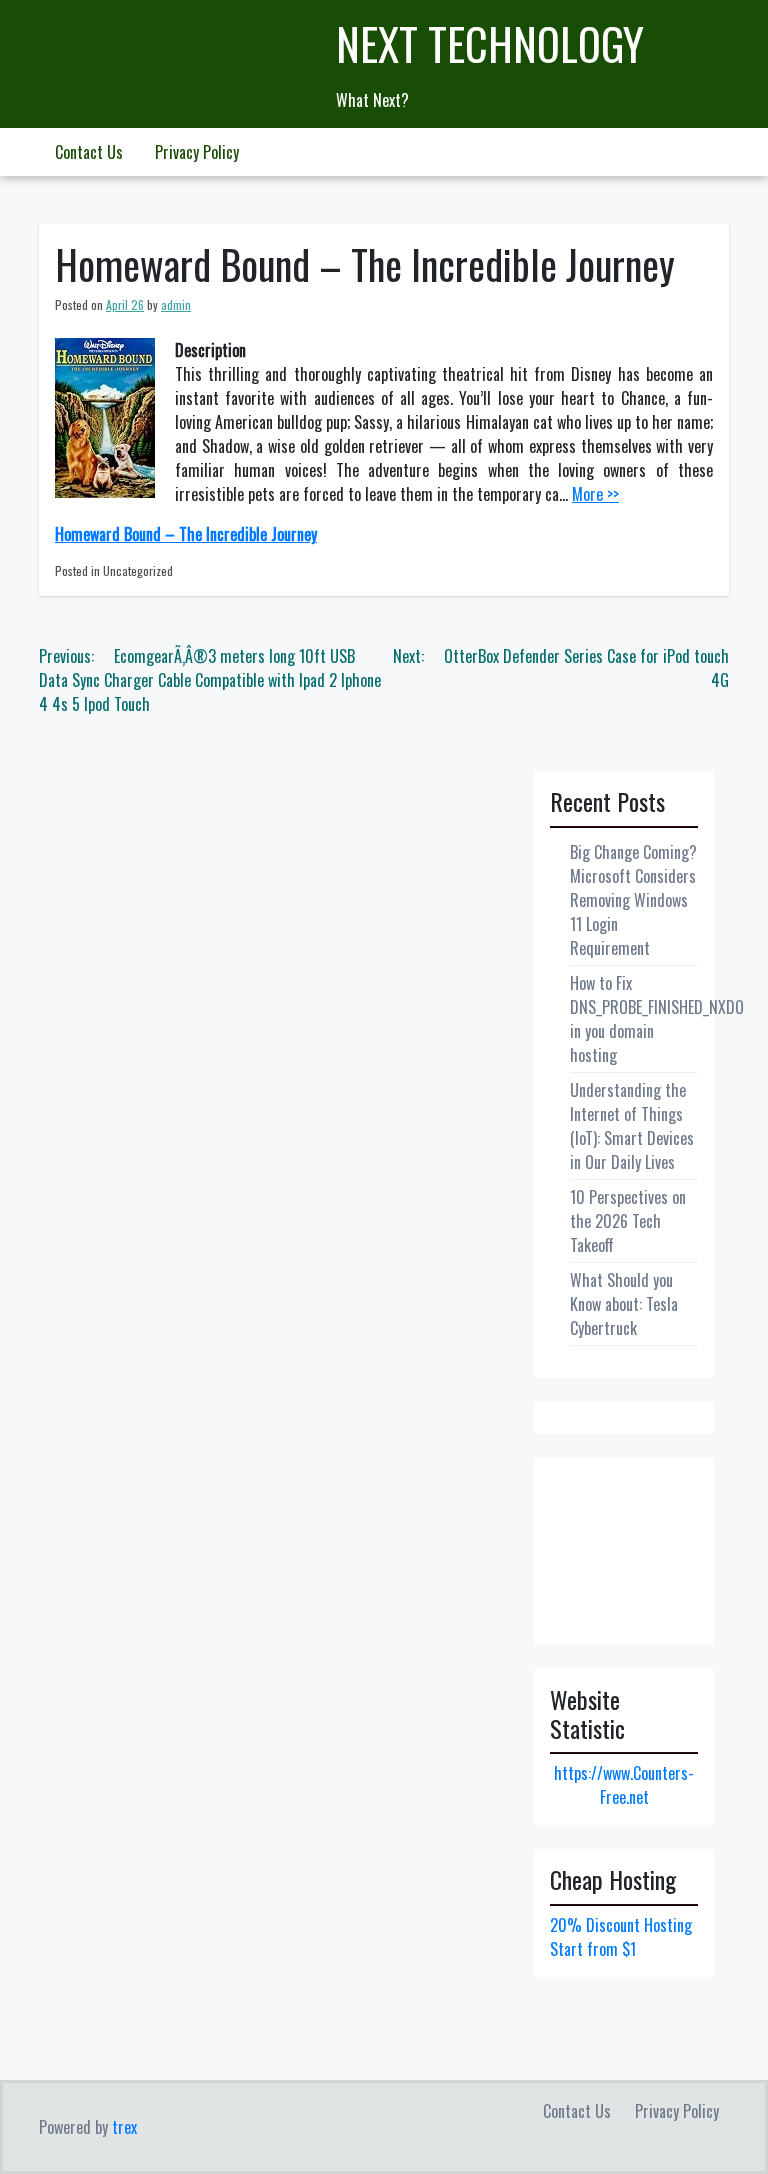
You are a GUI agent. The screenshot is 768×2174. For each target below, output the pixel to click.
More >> (595, 494)
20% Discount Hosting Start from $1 (621, 1937)
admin (176, 304)
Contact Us (89, 152)
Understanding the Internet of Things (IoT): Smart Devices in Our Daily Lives (632, 1126)
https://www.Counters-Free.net (624, 1785)
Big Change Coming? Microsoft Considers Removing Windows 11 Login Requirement (633, 900)
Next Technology (490, 43)
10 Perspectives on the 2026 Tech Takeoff (628, 1221)
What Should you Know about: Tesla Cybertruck (624, 1304)
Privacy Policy (197, 152)
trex (124, 2127)
